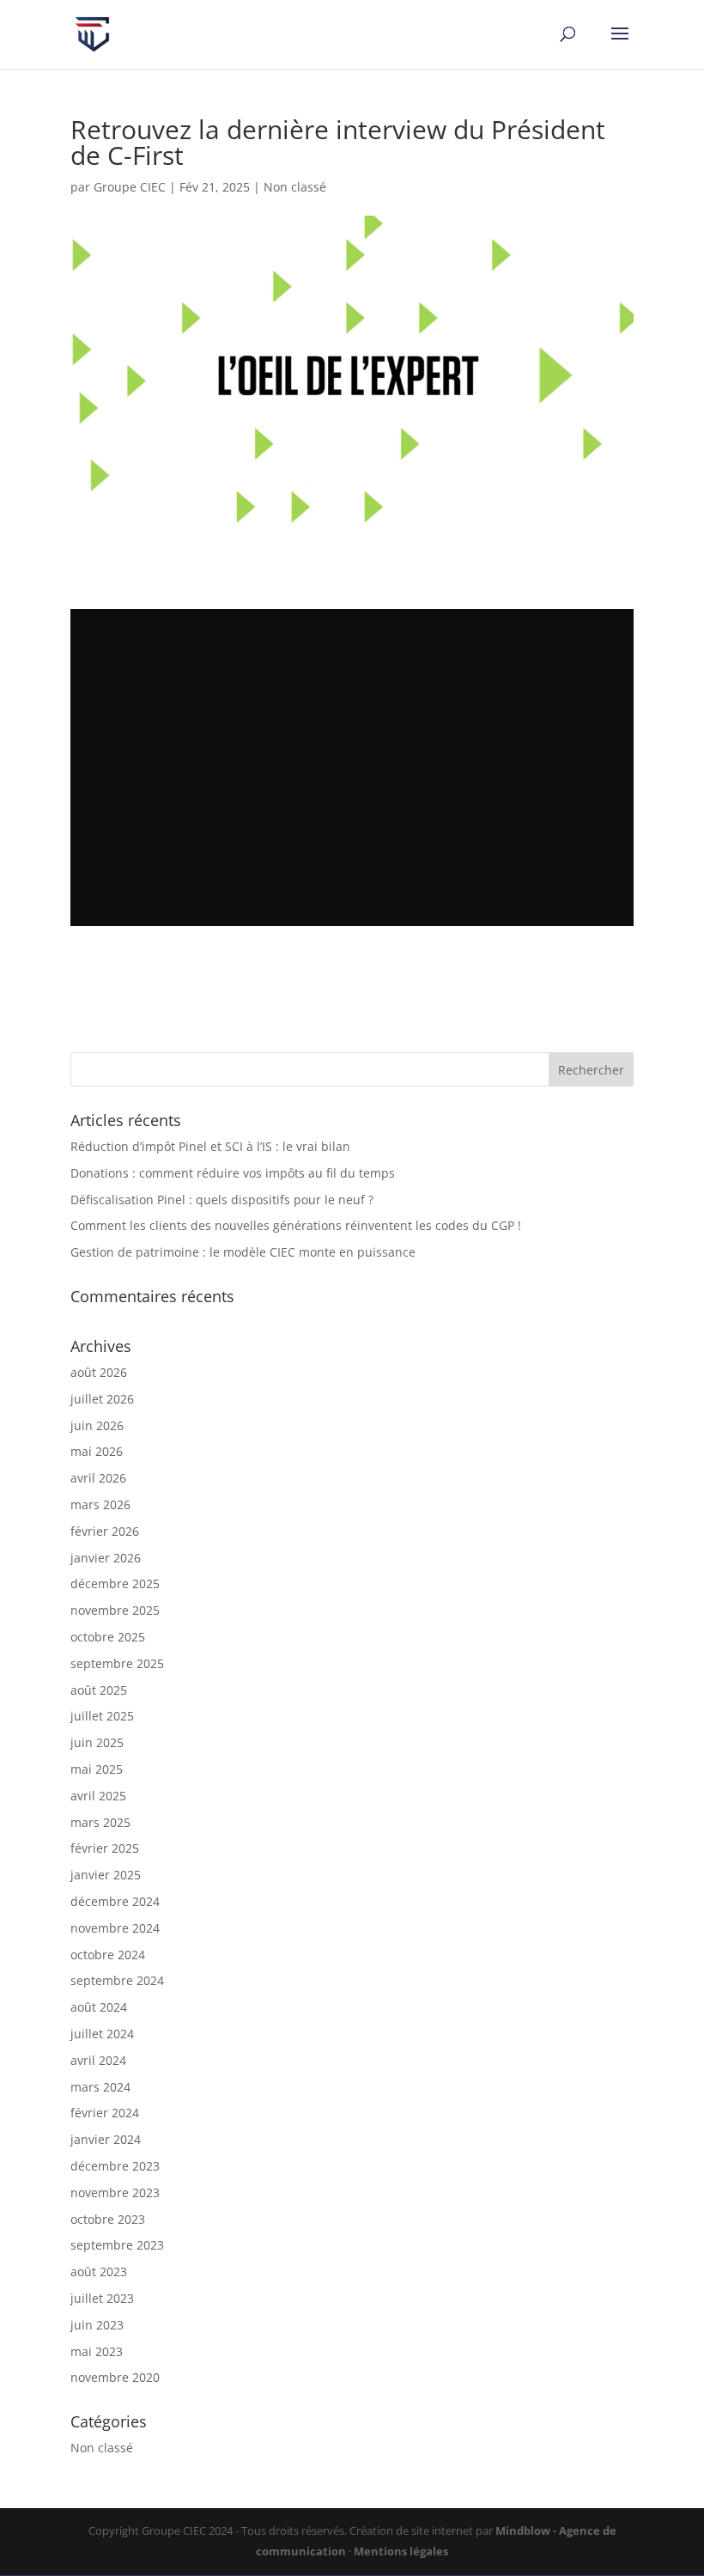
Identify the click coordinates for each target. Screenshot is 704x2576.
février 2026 (105, 1531)
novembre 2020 (115, 2377)
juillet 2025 (102, 1716)
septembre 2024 (117, 1980)
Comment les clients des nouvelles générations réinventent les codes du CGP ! (296, 1225)
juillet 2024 (102, 2034)
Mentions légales (401, 2551)
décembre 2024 (115, 1901)
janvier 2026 (106, 1558)
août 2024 (99, 2007)
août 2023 (99, 2272)
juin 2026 (97, 1425)
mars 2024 (100, 2087)
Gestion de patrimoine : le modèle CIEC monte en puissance (243, 1252)
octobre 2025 (108, 1637)
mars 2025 (100, 1822)
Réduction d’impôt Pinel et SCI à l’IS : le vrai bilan (210, 1146)
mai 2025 (97, 1769)
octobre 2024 (108, 1955)
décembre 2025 (115, 1583)
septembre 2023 (117, 2245)
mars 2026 (100, 1504)
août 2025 (99, 1690)
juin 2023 (97, 2325)
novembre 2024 (115, 1928)
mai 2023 (97, 2351)
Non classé (295, 187)
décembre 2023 (115, 2166)
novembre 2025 (115, 1610)
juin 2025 (97, 1742)
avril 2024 (98, 2060)
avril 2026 (98, 1478)
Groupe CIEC (130, 187)
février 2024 (105, 2113)
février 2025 (105, 1848)
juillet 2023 (102, 2298)
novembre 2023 (115, 2192)
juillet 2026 (102, 1399)
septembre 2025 (117, 1663)
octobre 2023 (108, 2219)
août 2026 (99, 1372)
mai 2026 (97, 1451)
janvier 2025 (106, 1875)
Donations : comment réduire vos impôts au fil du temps (233, 1173)
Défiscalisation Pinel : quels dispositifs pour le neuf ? (222, 1200)
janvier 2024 (106, 2139)
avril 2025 (98, 1796)
